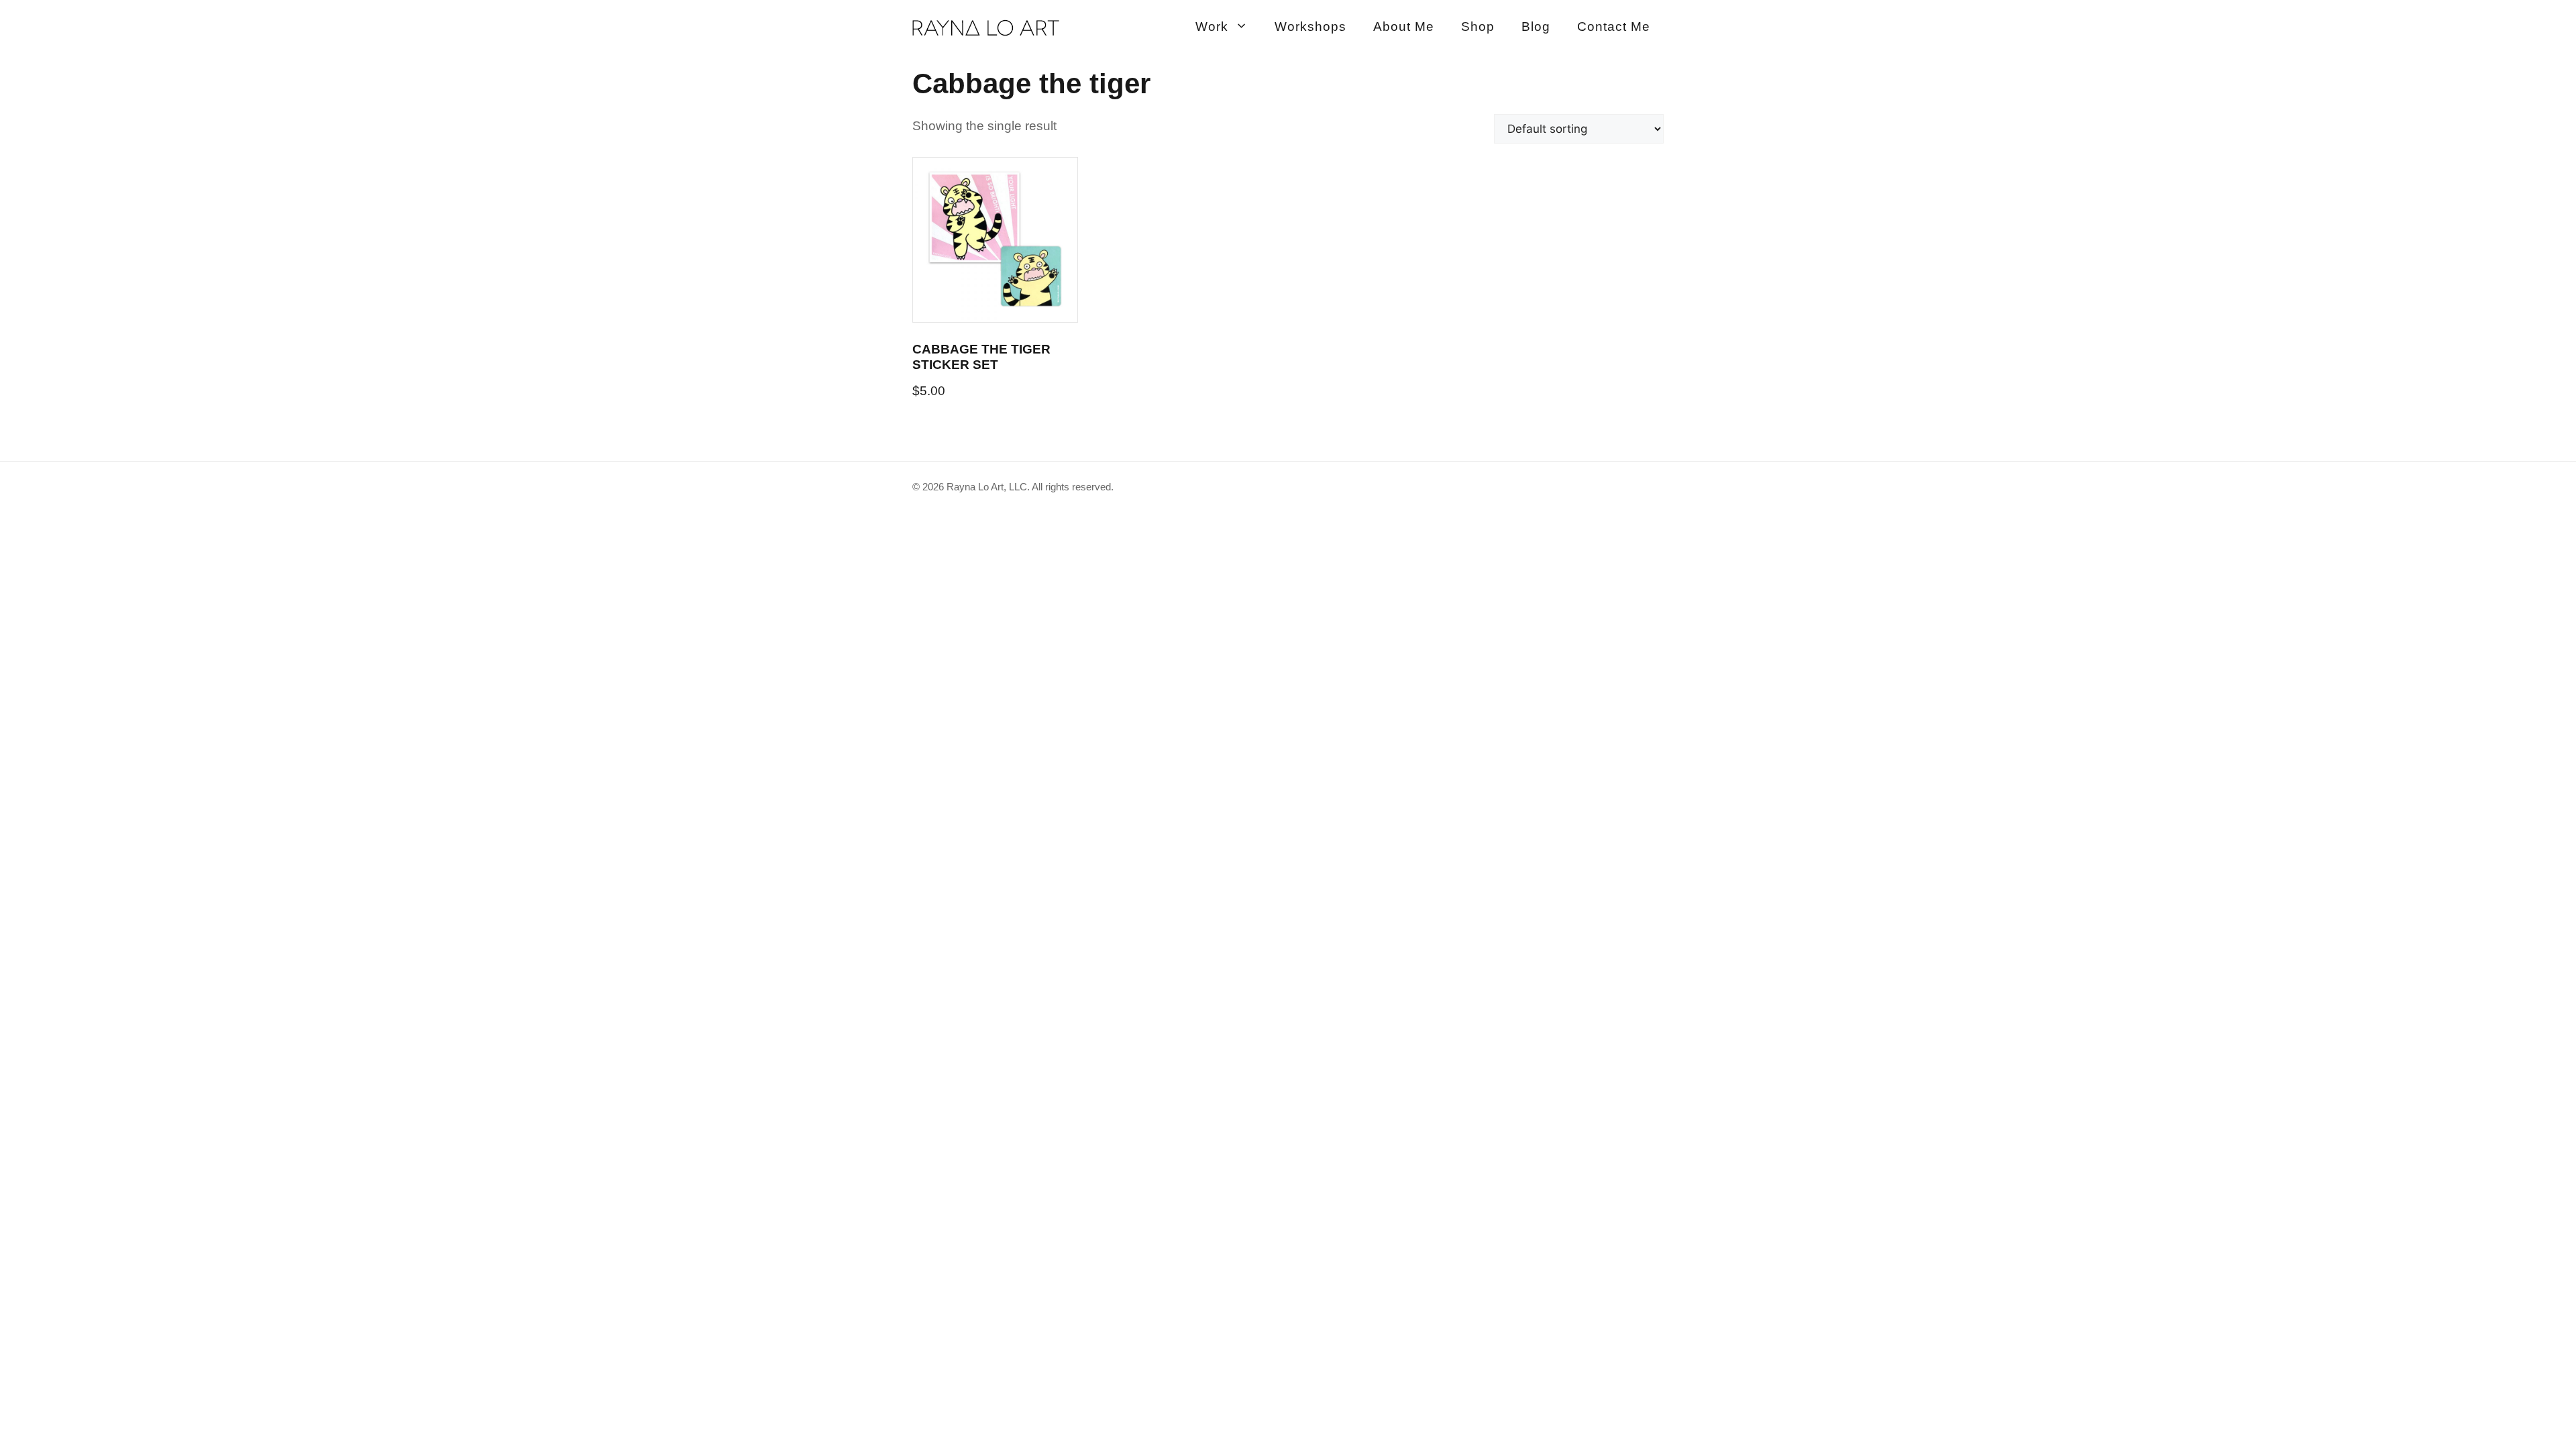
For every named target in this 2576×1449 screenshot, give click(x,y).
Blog (1536, 26)
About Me (1404, 26)
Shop (1478, 26)
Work (1212, 26)
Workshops (1310, 26)
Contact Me (1614, 26)
